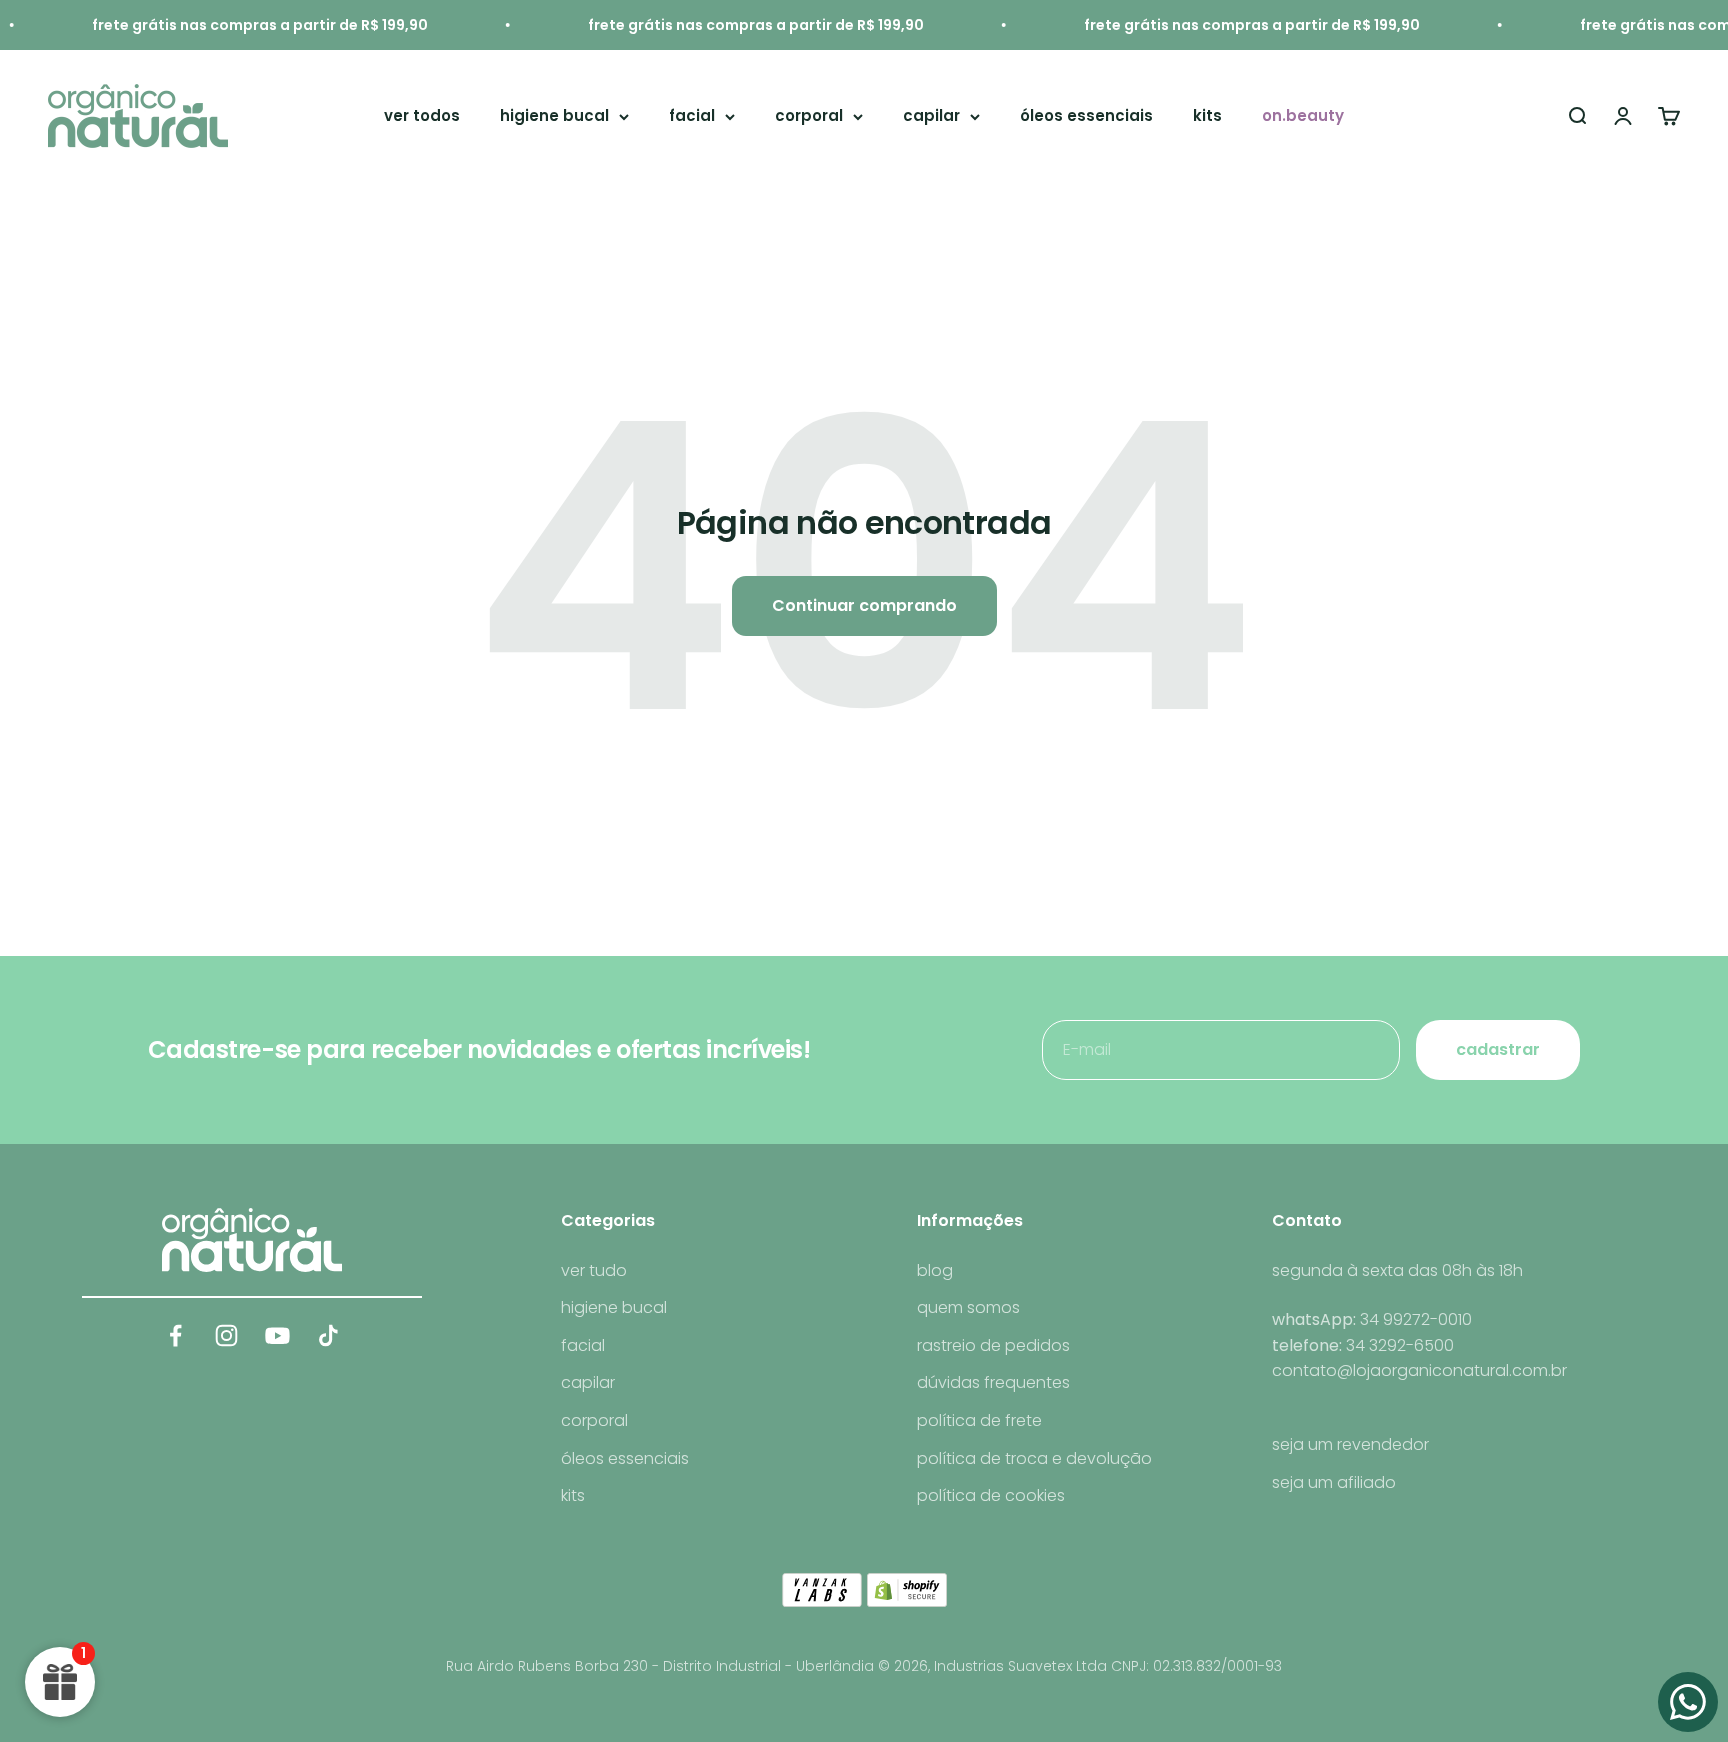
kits (1207, 115)
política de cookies (991, 1495)
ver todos (422, 115)
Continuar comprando (864, 605)
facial (692, 115)
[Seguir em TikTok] (328, 1335)
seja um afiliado (1334, 1482)
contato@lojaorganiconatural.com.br (1419, 1370)
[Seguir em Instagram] (226, 1335)
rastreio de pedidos (993, 1345)
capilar (931, 115)
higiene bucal (554, 115)
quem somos (968, 1307)
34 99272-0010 (1416, 1319)
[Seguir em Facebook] (175, 1335)
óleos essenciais (1086, 115)
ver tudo (594, 1270)
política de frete (979, 1420)
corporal (809, 115)
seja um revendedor (1350, 1444)
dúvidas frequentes (993, 1382)
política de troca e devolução (1034, 1458)
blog (935, 1270)
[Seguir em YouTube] (277, 1335)
